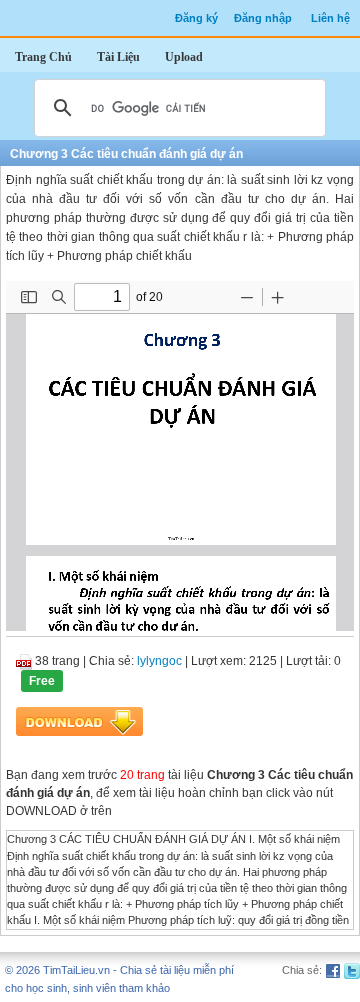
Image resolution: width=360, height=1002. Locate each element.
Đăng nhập (263, 18)
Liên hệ (330, 18)
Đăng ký (196, 18)
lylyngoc (159, 661)
